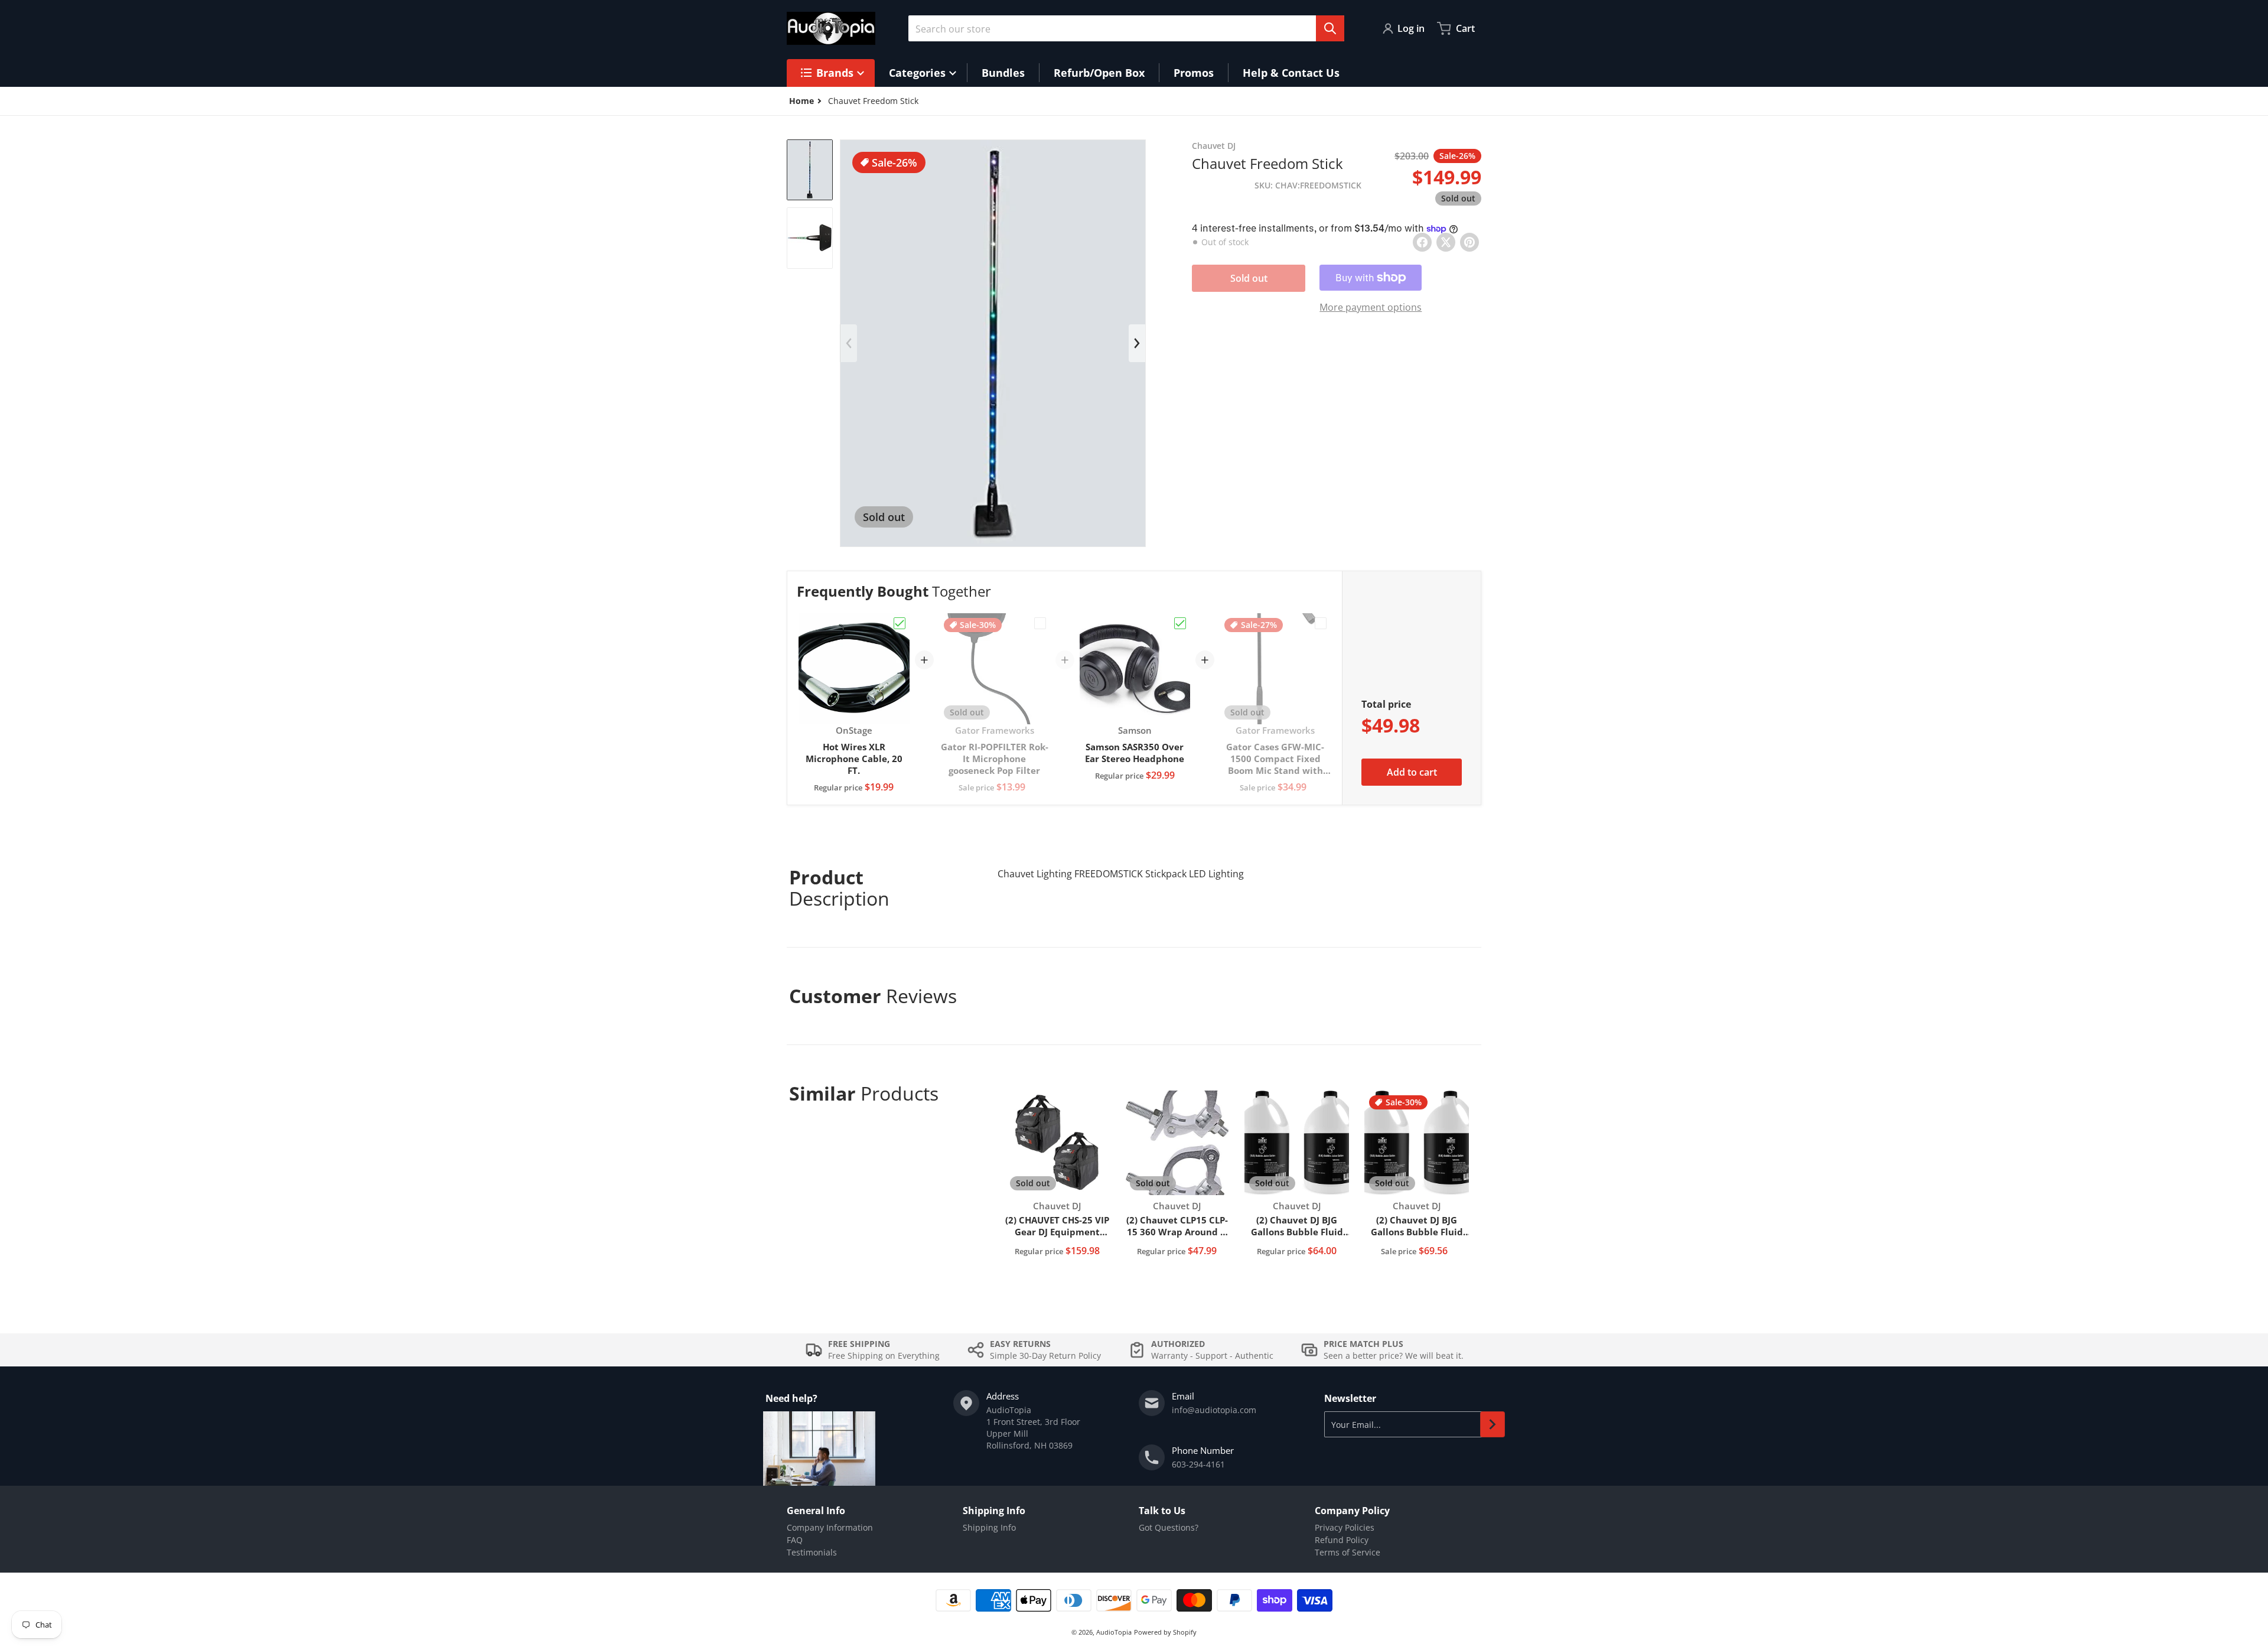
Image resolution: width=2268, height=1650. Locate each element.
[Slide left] (849, 343)
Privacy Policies (1345, 1527)
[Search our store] (1330, 28)
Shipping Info (989, 1527)
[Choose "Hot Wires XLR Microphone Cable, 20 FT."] (900, 623)
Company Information (830, 1527)
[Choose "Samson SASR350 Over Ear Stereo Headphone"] (1180, 623)
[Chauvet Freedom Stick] (810, 170)
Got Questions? (1169, 1527)
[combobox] (1126, 28)
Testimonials (812, 1552)
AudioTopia (1114, 1632)
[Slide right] (1137, 343)
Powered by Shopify (1165, 1632)
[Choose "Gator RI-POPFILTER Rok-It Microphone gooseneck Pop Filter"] (1040, 623)
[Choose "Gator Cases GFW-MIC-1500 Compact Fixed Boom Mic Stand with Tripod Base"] (1321, 623)
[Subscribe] (1493, 1424)
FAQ (795, 1540)
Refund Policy (1342, 1540)
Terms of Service (1348, 1552)
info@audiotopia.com (1214, 1410)
